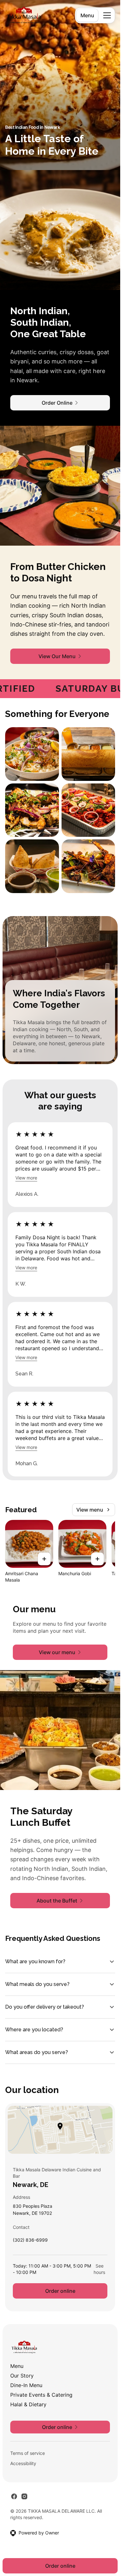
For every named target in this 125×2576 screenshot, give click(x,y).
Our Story (22, 2376)
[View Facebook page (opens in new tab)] (14, 2496)
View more (26, 1178)
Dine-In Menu (26, 2385)
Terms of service (28, 2453)
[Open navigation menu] (107, 15)
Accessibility (23, 2463)
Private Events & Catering (41, 2395)
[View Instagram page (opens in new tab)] (24, 2496)
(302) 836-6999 (30, 2241)
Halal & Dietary (28, 2404)
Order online (60, 2291)
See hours (99, 2269)
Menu (87, 15)
